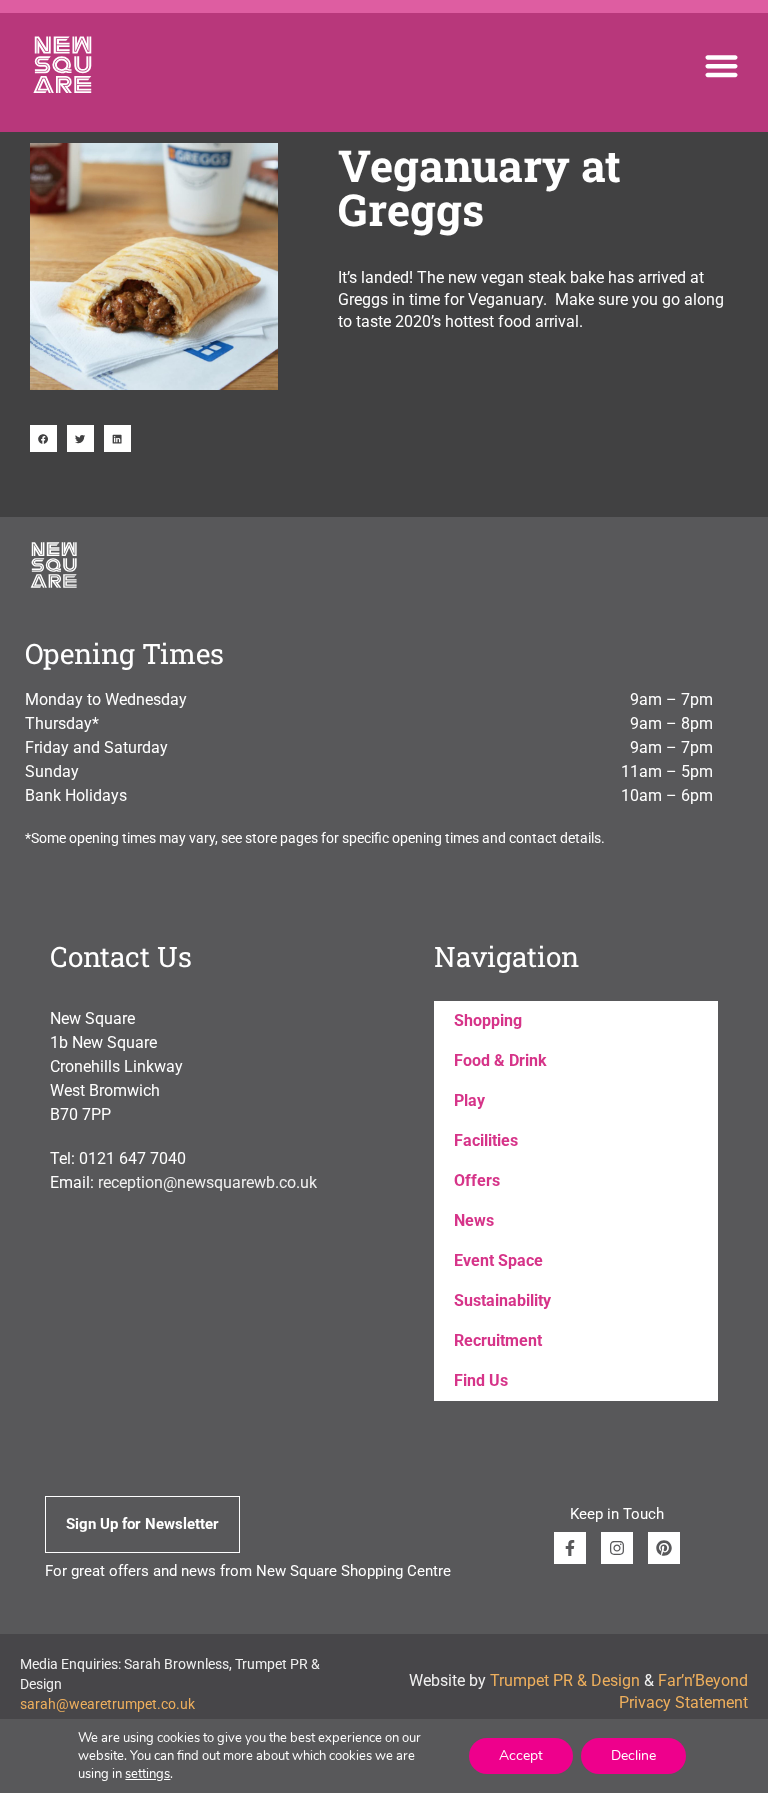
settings (147, 1774)
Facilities (486, 1140)
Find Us (481, 1380)
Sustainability (502, 1300)
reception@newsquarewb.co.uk (207, 1182)
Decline (633, 1755)
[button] (721, 66)
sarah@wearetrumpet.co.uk (107, 1704)
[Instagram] (617, 1548)
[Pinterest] (664, 1548)
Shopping (488, 1020)
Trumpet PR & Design (565, 1680)
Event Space (498, 1260)
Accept (521, 1755)
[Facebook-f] (570, 1548)
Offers (477, 1180)
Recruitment (498, 1340)
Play (469, 1100)
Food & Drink (500, 1060)
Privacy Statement (683, 1702)
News (474, 1220)
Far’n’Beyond (703, 1680)
